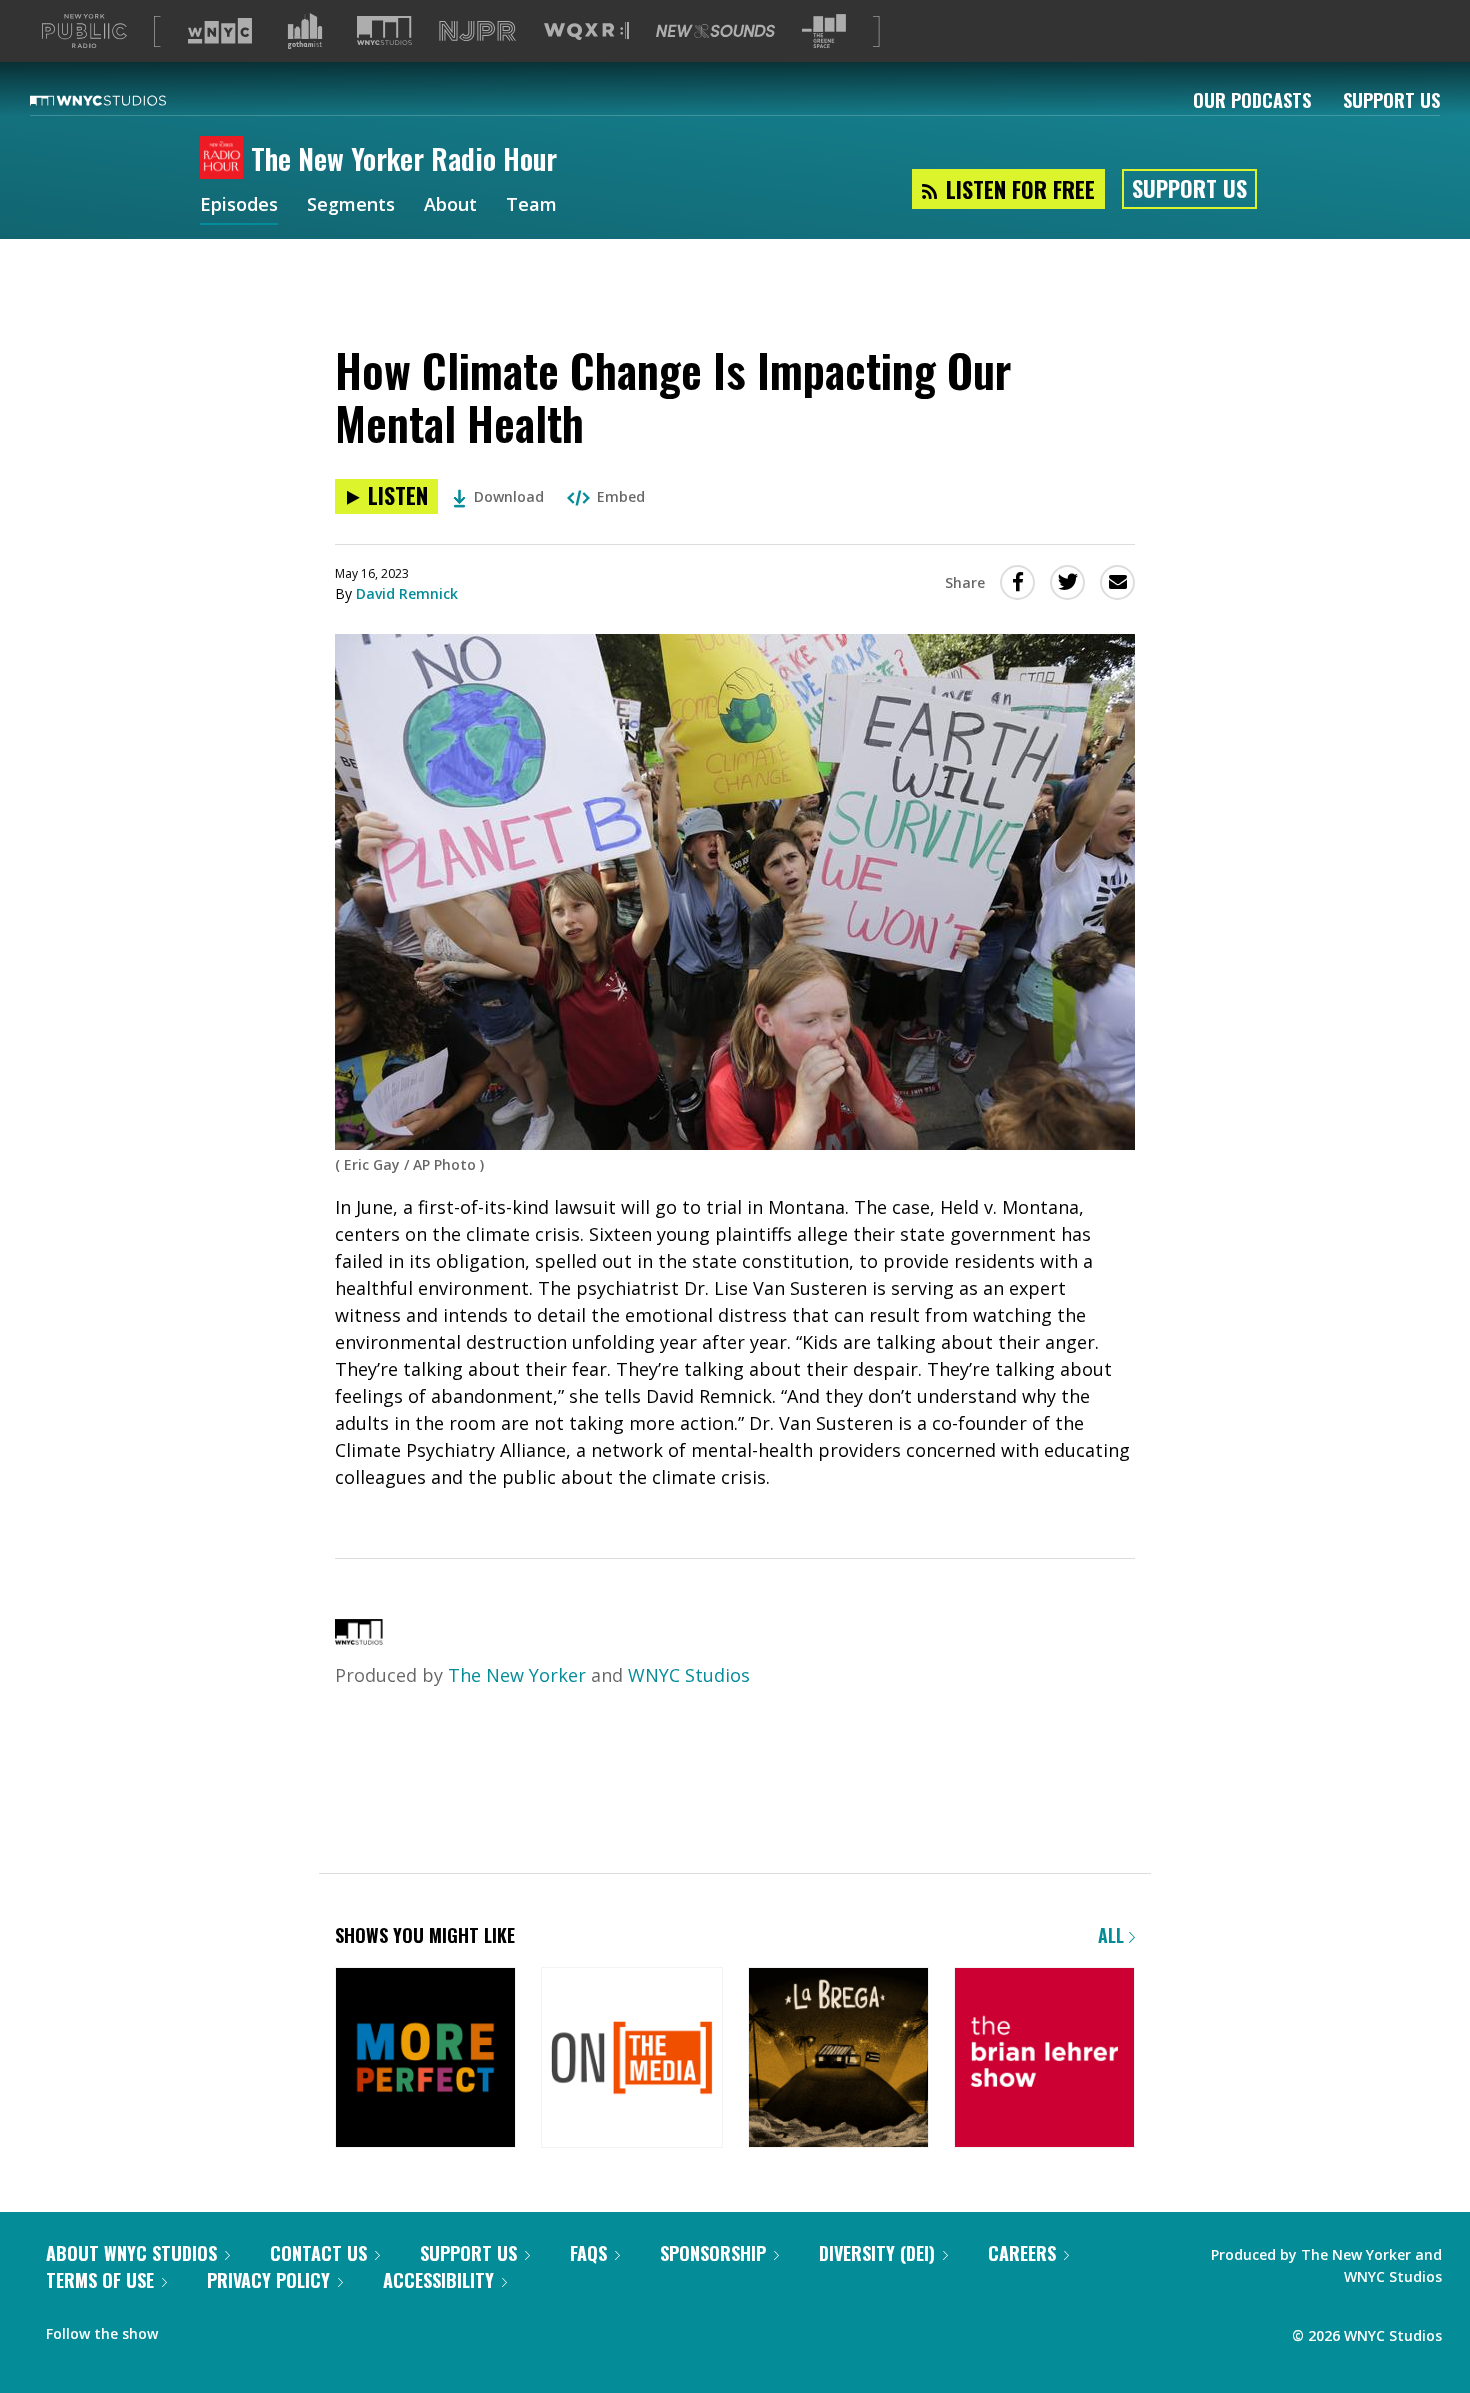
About (450, 206)
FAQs (588, 2253)
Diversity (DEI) (877, 2253)
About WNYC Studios (131, 2253)
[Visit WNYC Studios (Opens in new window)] (384, 30)
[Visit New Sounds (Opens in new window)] (715, 31)
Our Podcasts (1252, 100)
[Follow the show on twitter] (187, 2329)
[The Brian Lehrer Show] (1044, 2059)
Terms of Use (100, 2280)
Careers (1022, 2253)
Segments (351, 206)
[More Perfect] (425, 2059)
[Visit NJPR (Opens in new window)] (477, 31)
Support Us (1391, 100)
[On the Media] (631, 2059)
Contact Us (318, 2253)
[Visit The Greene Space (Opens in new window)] (824, 31)
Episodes (239, 206)
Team (531, 206)
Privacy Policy (268, 2280)
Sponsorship (713, 2253)
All (1113, 1935)
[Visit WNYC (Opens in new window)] (220, 31)
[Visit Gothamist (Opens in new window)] (305, 31)
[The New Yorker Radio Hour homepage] (225, 159)
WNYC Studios (689, 1675)
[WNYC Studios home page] (123, 100)
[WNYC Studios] (359, 1638)
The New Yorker (517, 1675)
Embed (621, 496)
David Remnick (407, 593)
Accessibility (438, 2280)
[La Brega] (838, 2059)
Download (509, 496)
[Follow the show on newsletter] (226, 2329)
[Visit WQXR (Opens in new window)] (586, 31)
